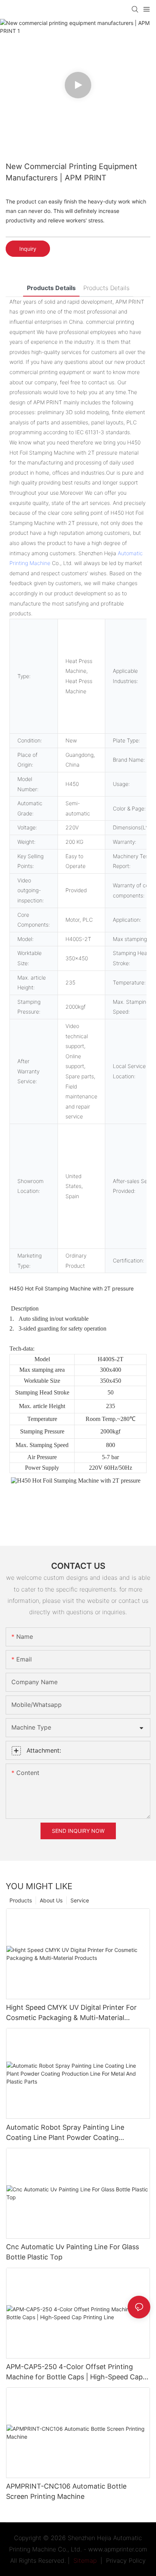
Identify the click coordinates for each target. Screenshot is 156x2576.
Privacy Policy (126, 2560)
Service (80, 1900)
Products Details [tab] (51, 288)
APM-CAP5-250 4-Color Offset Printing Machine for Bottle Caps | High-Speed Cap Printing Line (74, 2372)
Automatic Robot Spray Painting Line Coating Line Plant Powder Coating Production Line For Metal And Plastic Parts (76, 2133)
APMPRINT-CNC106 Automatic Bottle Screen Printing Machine (66, 2491)
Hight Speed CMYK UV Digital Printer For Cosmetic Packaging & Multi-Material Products (71, 2013)
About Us (51, 1900)
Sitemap (84, 2560)
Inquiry (28, 249)
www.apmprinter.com (118, 2549)
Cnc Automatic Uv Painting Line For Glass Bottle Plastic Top (73, 2252)
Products (21, 1900)
